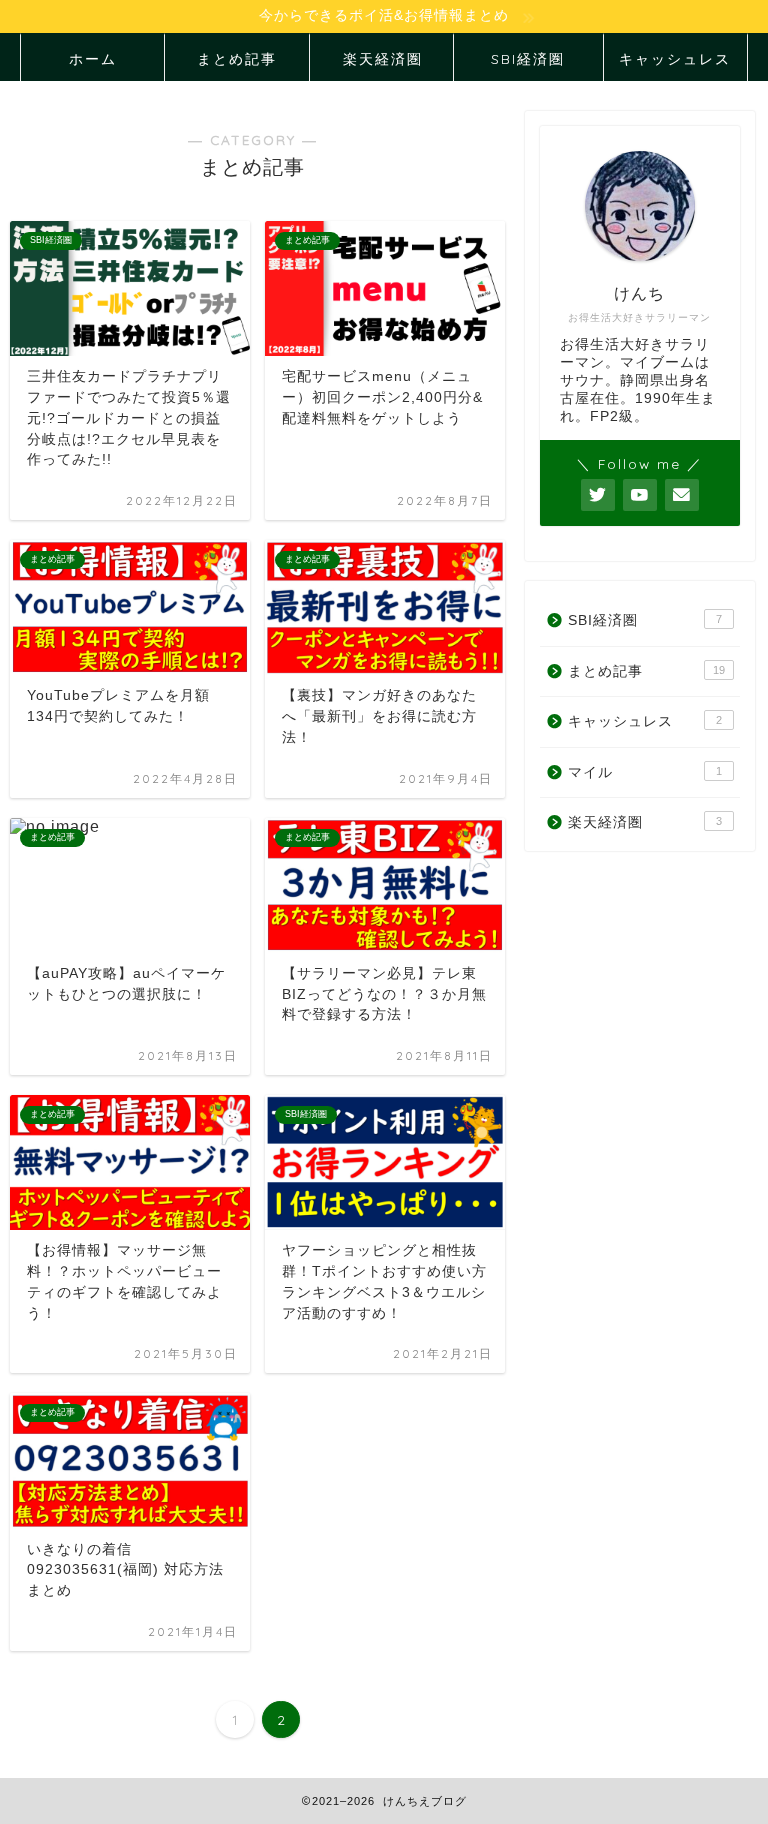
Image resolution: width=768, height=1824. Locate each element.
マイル (644, 772)
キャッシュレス (675, 59)
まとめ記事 (237, 59)
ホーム (93, 59)
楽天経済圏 (383, 59)
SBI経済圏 (528, 59)
